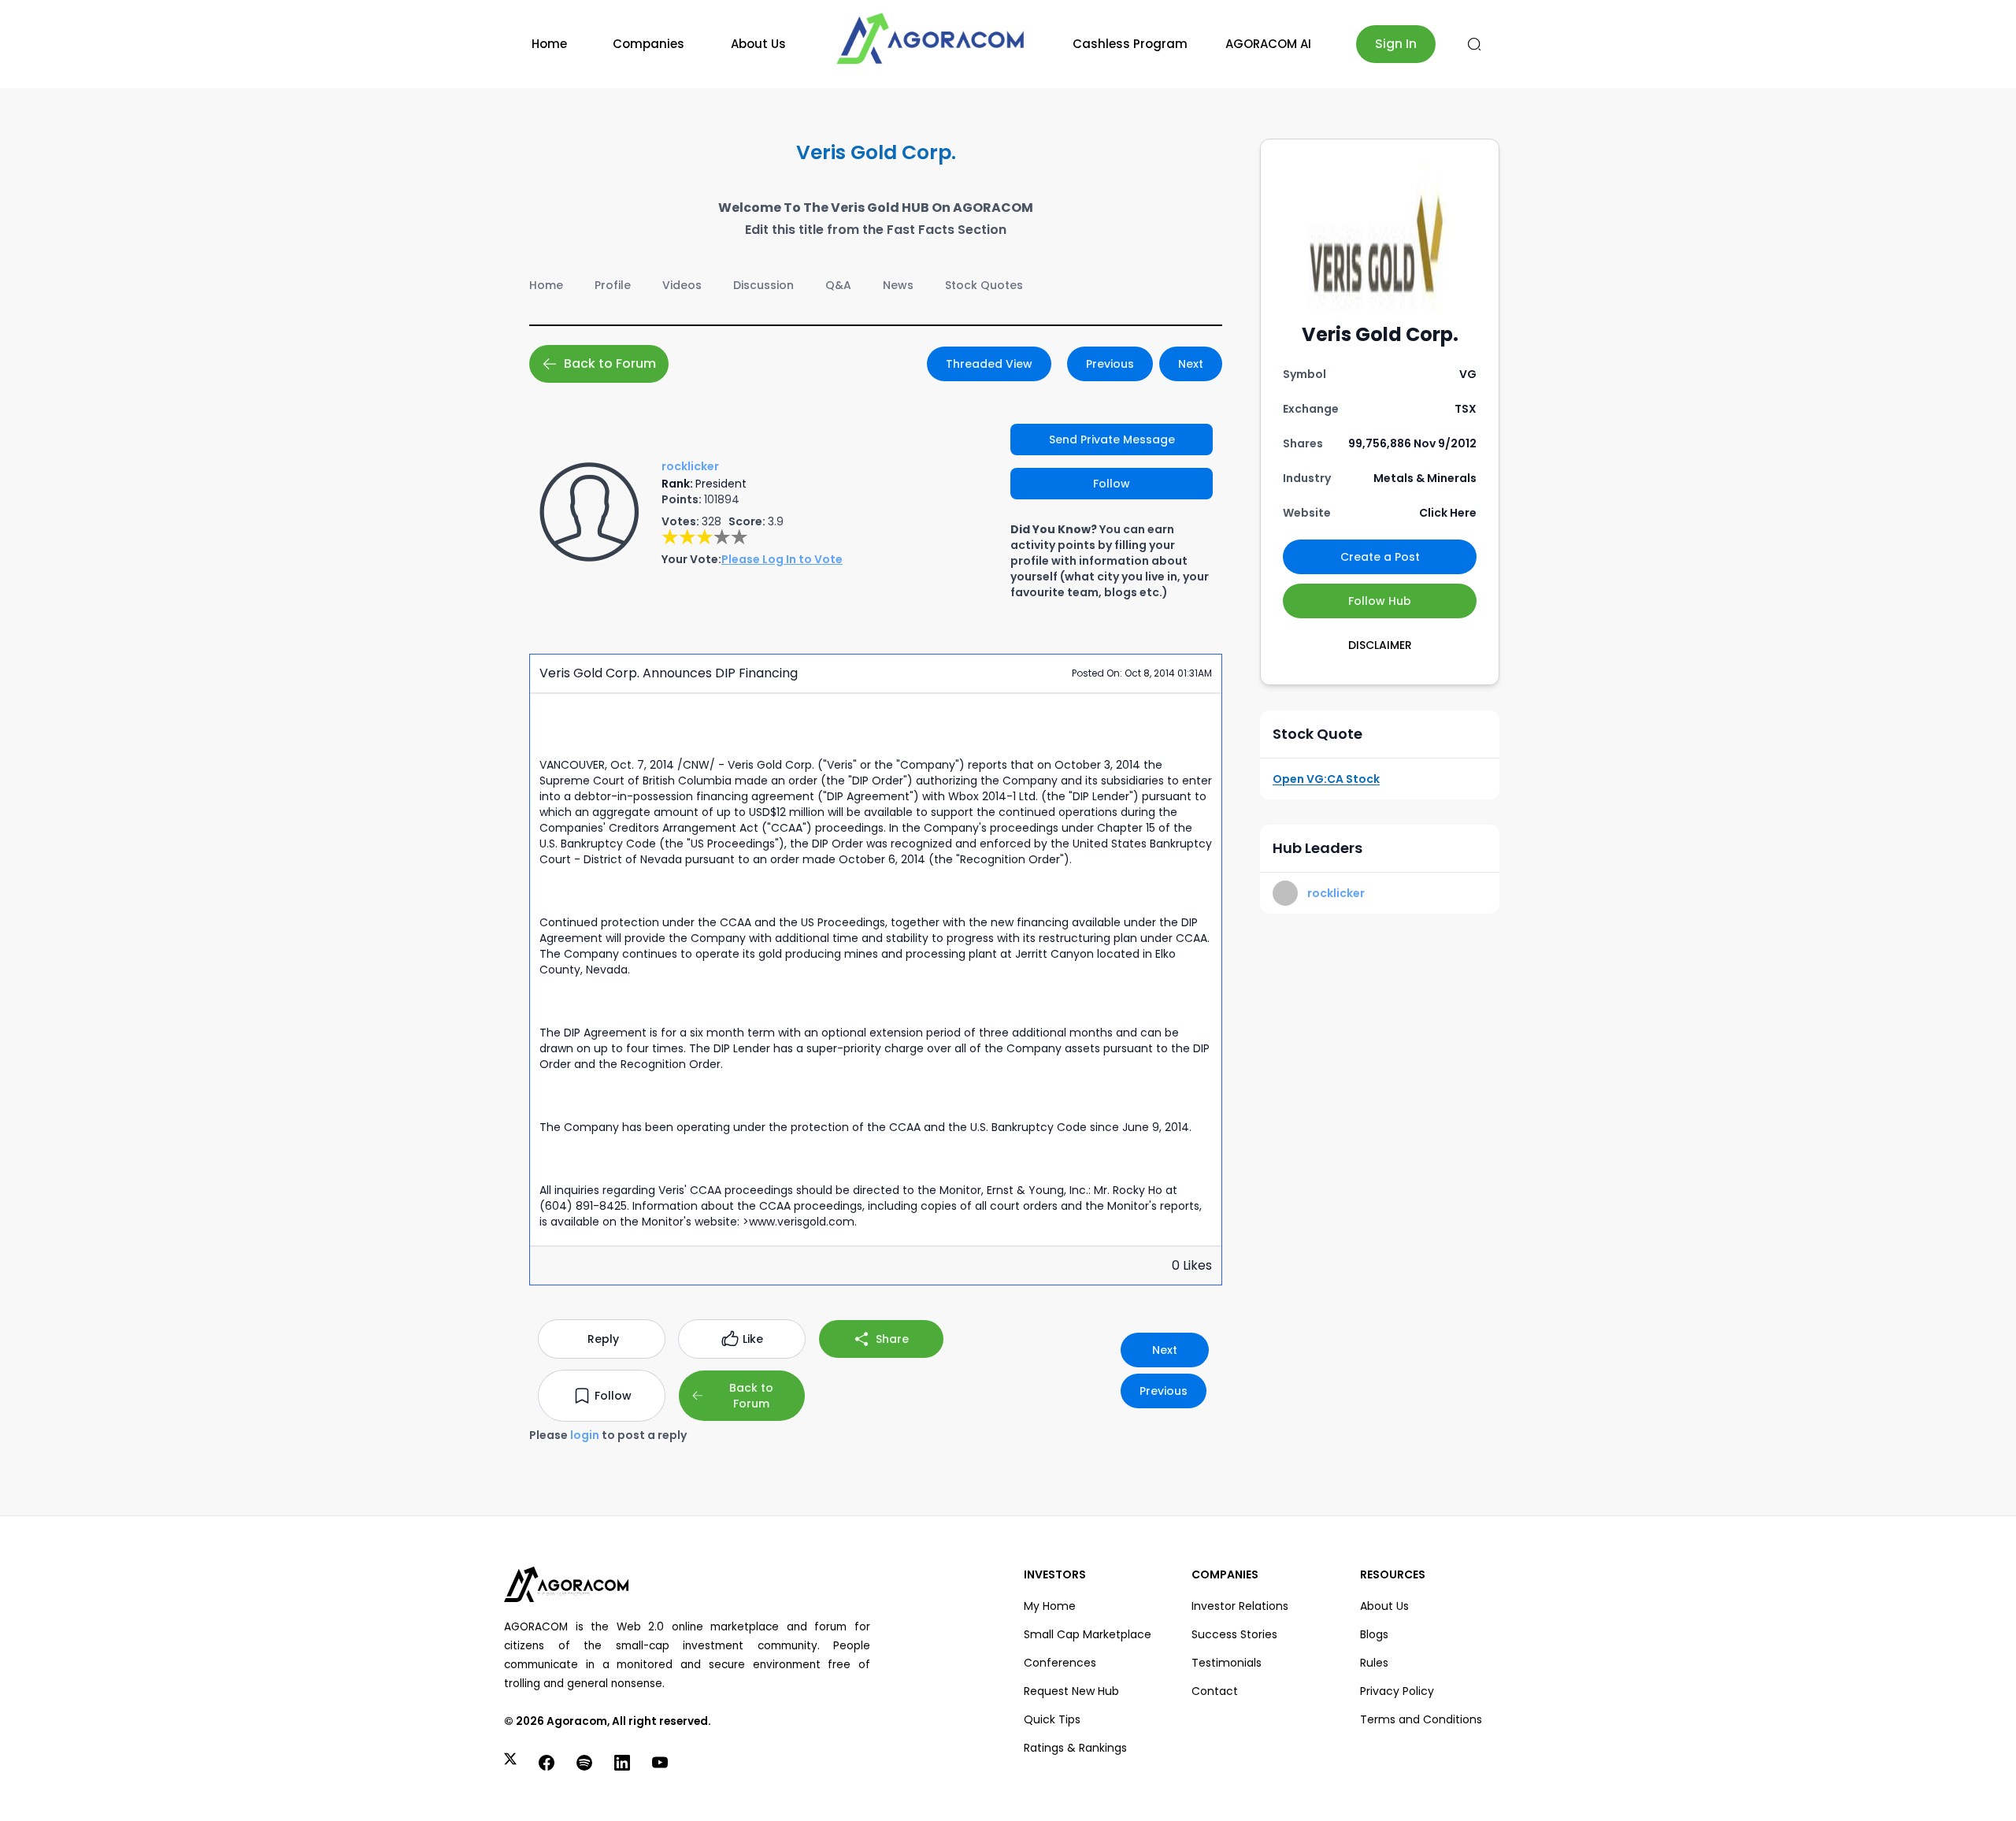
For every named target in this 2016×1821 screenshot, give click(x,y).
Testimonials (1227, 1663)
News (898, 285)
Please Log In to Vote (782, 559)
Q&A (838, 285)
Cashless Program (1130, 44)
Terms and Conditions (1421, 1719)
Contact (1215, 1691)
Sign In (1396, 44)
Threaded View (989, 364)
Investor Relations (1240, 1606)
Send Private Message (1112, 439)
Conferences (1060, 1663)
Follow (1112, 484)
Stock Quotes (984, 285)
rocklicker (1336, 893)
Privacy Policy (1397, 1691)
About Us (758, 44)
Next (1191, 364)
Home (549, 44)
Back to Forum (610, 363)
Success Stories (1234, 1634)
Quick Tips (1052, 1719)
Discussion (763, 285)
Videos (682, 285)
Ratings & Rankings (1075, 1748)
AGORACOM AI (1268, 44)
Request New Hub (1071, 1691)
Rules (1374, 1663)
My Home (1050, 1606)
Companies (649, 44)
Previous (1110, 364)
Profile (613, 285)
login (585, 1435)
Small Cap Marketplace (1088, 1634)
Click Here (1448, 513)
